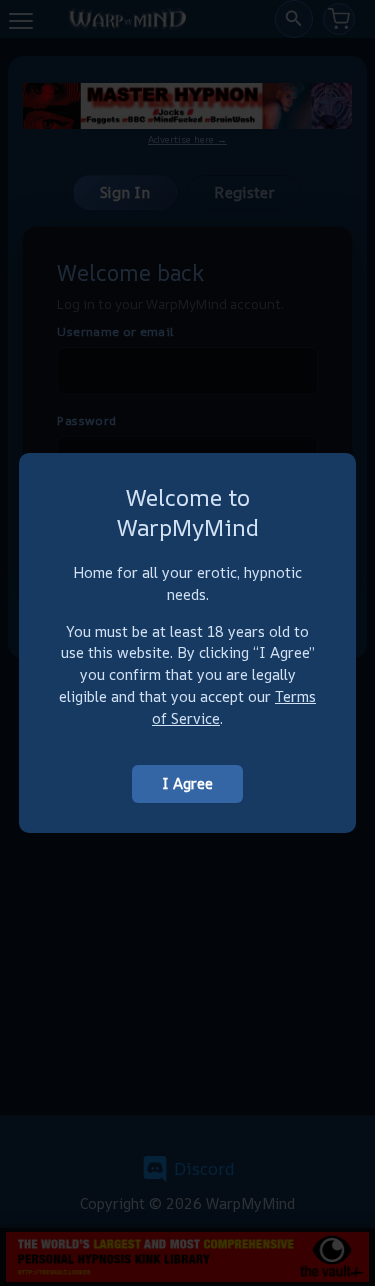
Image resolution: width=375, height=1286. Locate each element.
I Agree (187, 783)
